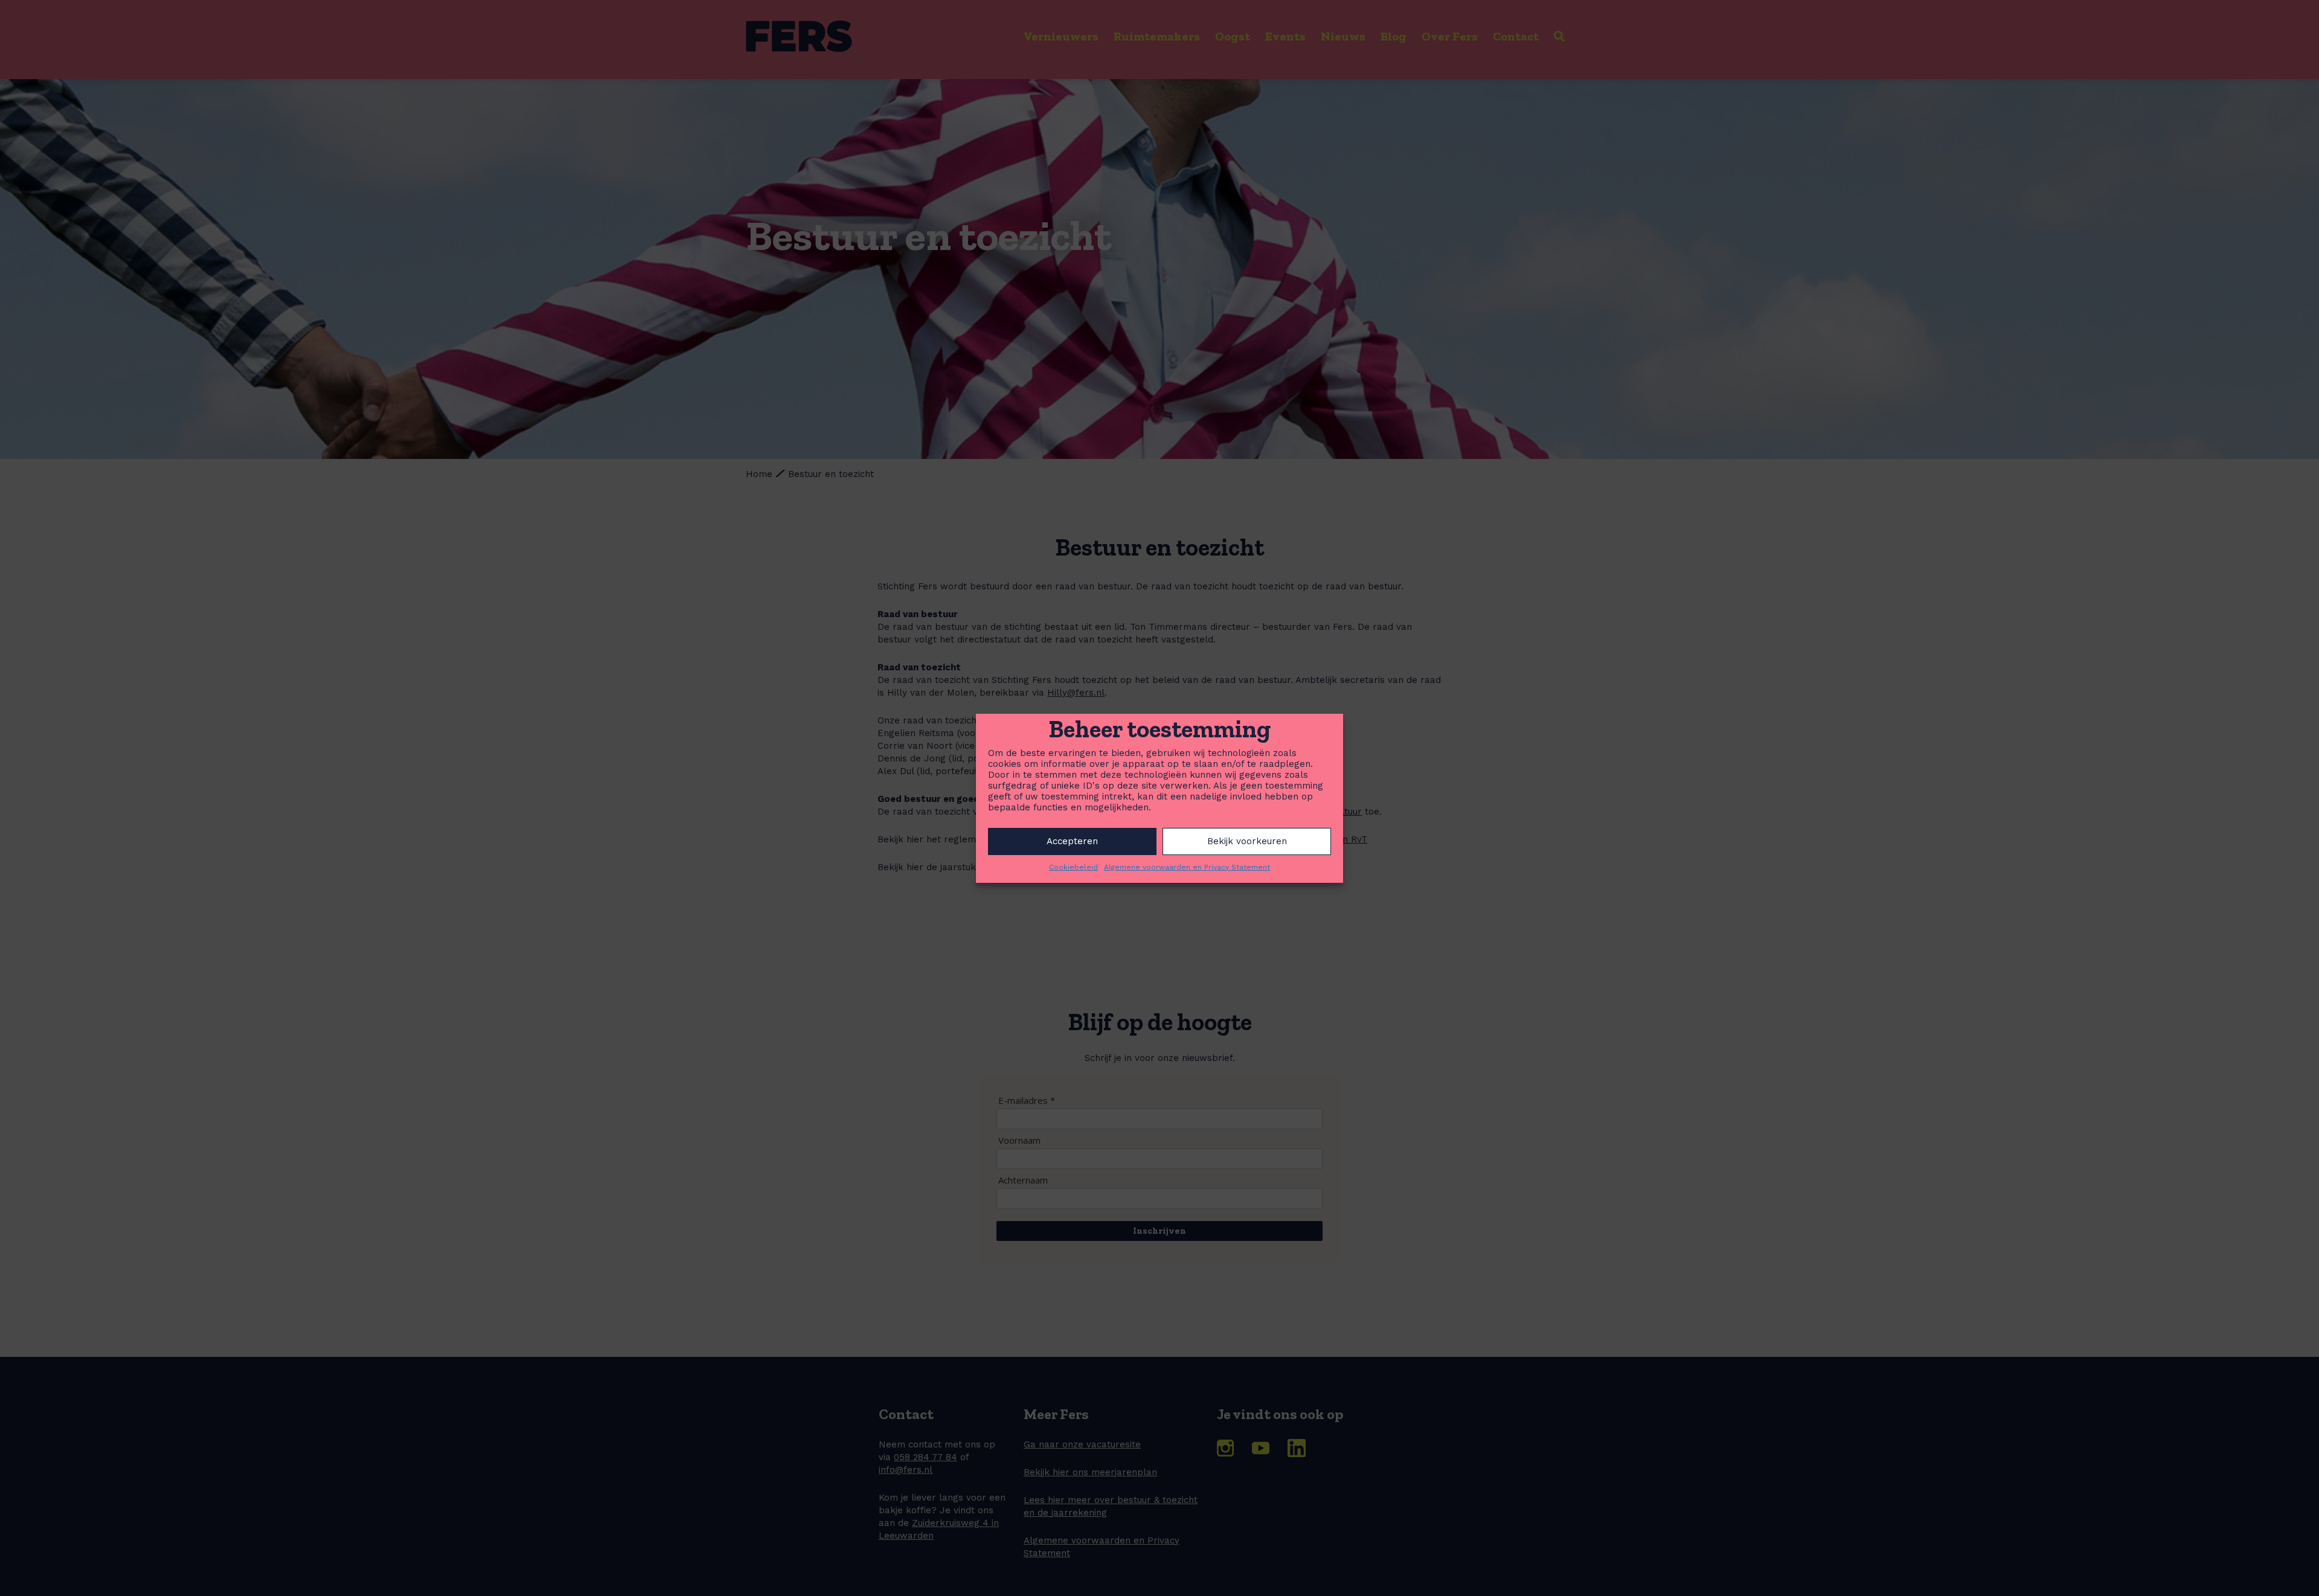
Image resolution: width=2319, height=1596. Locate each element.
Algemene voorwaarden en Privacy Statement (1187, 867)
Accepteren (1072, 841)
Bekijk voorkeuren (1247, 841)
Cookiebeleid (1073, 867)
